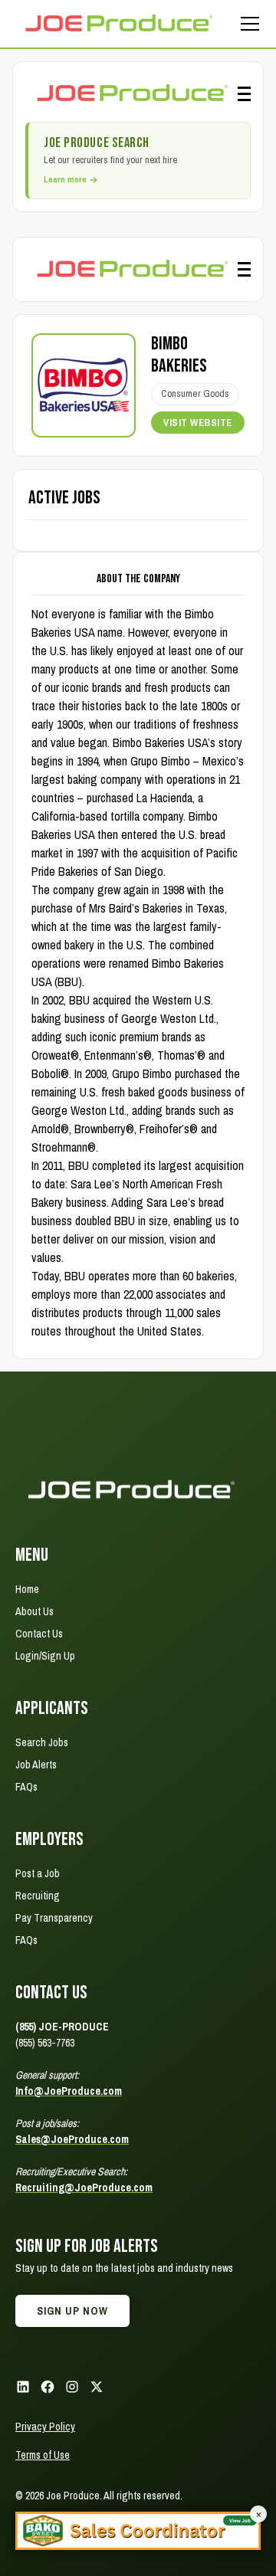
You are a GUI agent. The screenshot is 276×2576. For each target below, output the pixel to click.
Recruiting (38, 1896)
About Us (34, 1611)
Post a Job (38, 1873)
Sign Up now (72, 2311)
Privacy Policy (45, 2427)
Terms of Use (43, 2455)
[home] (118, 23)
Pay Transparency (54, 1918)
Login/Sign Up (45, 1656)
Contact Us (39, 1634)
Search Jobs (42, 1742)
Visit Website (198, 423)
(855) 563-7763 (45, 2043)
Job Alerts (36, 1765)
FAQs (26, 1787)
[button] (247, 24)
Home (27, 1589)
